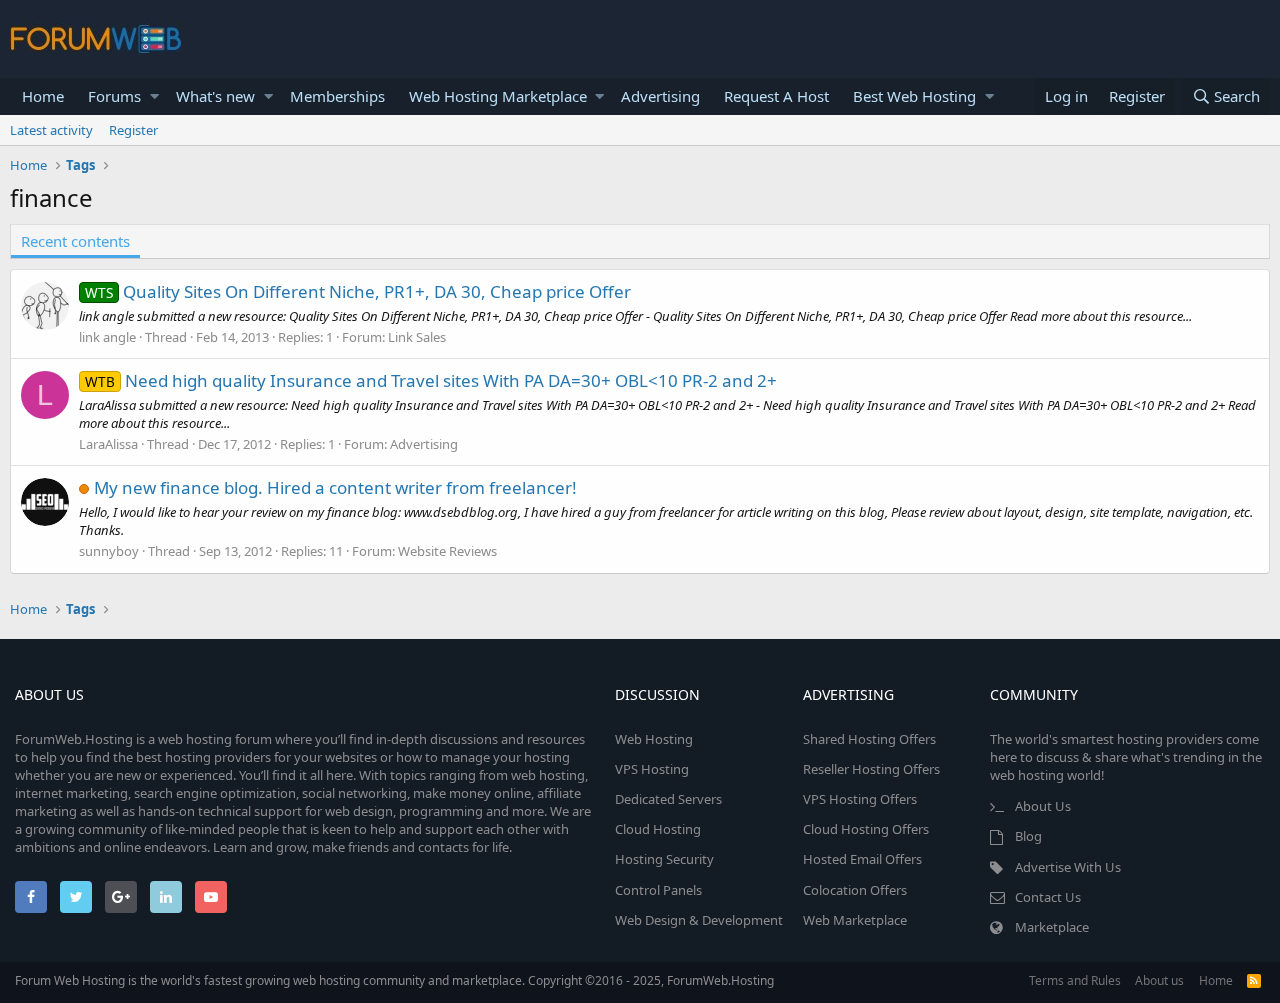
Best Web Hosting (914, 96)
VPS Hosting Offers (860, 799)
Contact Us (1048, 897)
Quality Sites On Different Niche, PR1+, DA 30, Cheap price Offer (358, 291)
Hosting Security (664, 859)
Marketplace (1052, 927)
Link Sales (417, 337)
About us (1159, 980)
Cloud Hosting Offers (866, 829)
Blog (1028, 836)
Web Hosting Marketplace (498, 96)
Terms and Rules (1075, 980)
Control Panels (658, 890)
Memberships (337, 96)
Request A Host (776, 96)
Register (133, 130)
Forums (114, 96)
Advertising (660, 96)
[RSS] (1254, 980)
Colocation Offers (855, 890)
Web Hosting (654, 739)
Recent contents (75, 241)
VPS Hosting (652, 769)
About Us (1043, 806)
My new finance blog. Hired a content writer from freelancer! (335, 487)
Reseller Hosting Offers (871, 769)
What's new (215, 96)
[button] (154, 96)
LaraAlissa (108, 444)
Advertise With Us (1068, 867)
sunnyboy (109, 551)
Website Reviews (447, 551)
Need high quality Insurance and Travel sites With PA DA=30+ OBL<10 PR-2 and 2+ (431, 380)
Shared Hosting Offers (869, 739)
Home (43, 96)
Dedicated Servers (668, 799)
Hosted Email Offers (862, 859)
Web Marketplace (855, 920)
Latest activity (51, 130)
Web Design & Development (699, 920)
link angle (107, 337)
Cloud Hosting (658, 829)
